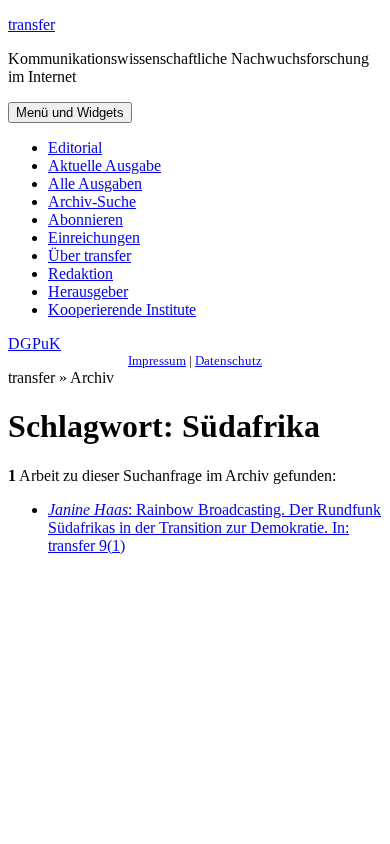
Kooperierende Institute (122, 309)
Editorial (75, 147)
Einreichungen (94, 237)
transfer (31, 24)
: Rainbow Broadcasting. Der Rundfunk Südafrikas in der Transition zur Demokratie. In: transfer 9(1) (214, 527)
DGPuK (34, 343)
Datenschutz (228, 360)
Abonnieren (85, 219)
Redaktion (80, 273)
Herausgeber (88, 291)
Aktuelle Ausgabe (104, 165)
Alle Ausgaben (95, 183)
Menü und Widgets (70, 112)
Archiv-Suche (92, 201)
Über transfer (89, 255)
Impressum (157, 360)
